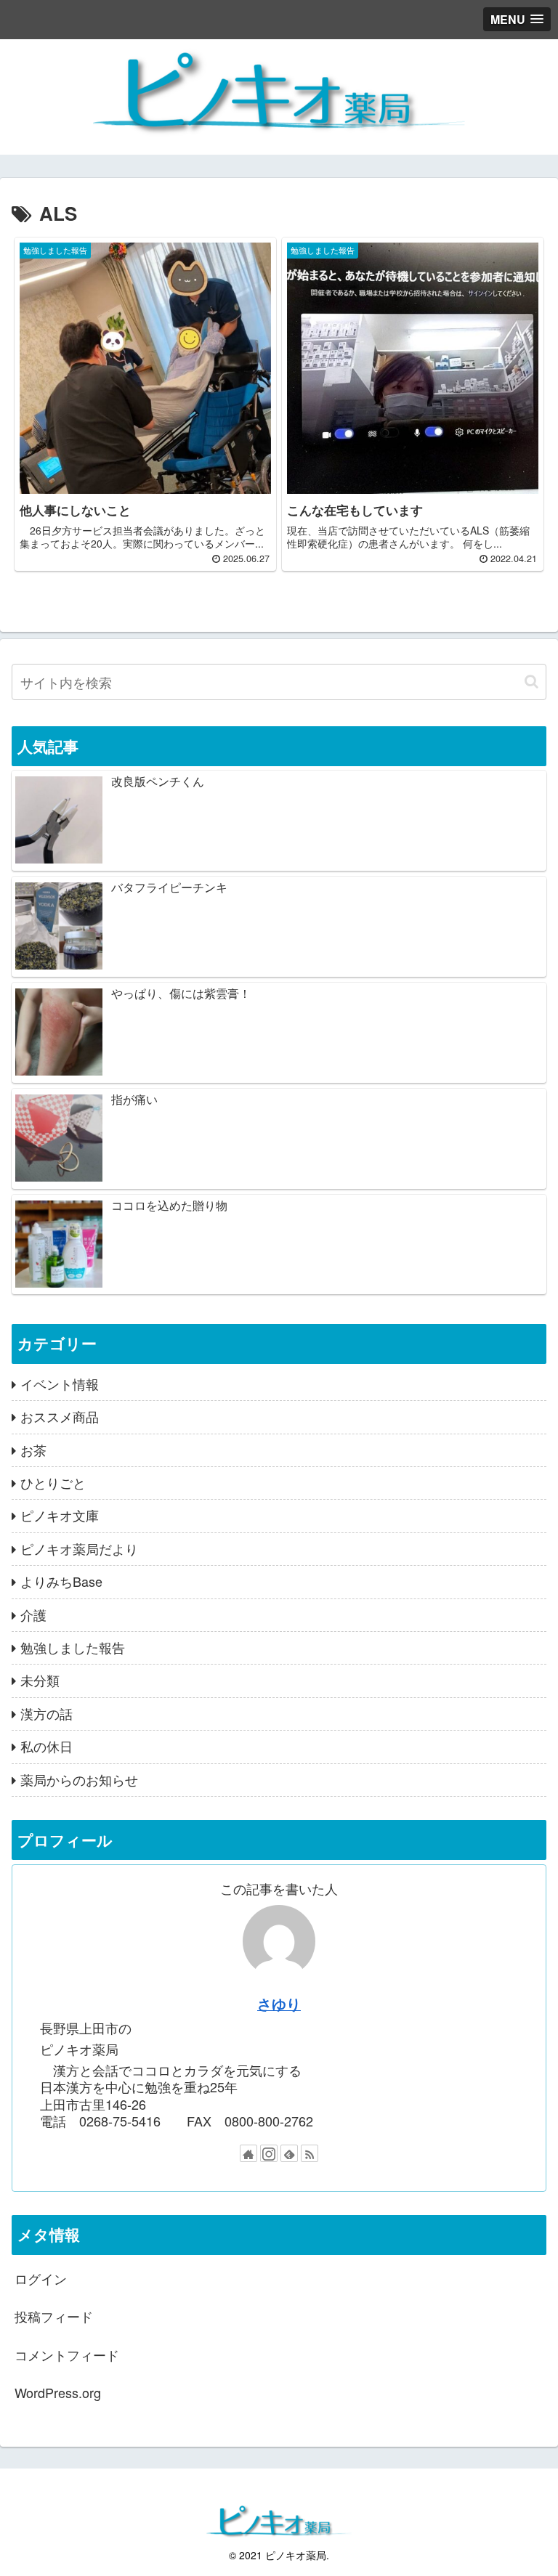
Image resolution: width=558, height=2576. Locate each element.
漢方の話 (46, 1713)
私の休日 (46, 1746)
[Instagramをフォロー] (269, 2153)
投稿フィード (54, 2316)
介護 (33, 1614)
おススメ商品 (60, 1416)
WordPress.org (58, 2392)
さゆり (279, 2004)
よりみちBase (61, 1581)
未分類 (40, 1680)
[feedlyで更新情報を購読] (289, 2153)
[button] (531, 682)
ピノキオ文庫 (60, 1515)
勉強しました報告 (73, 1647)
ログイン (41, 2278)
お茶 (33, 1450)
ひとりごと (53, 1482)
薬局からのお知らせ (79, 1779)
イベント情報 (60, 1384)
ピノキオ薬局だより (79, 1548)
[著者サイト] (248, 2153)
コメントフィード (67, 2354)
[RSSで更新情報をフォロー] (310, 2153)
